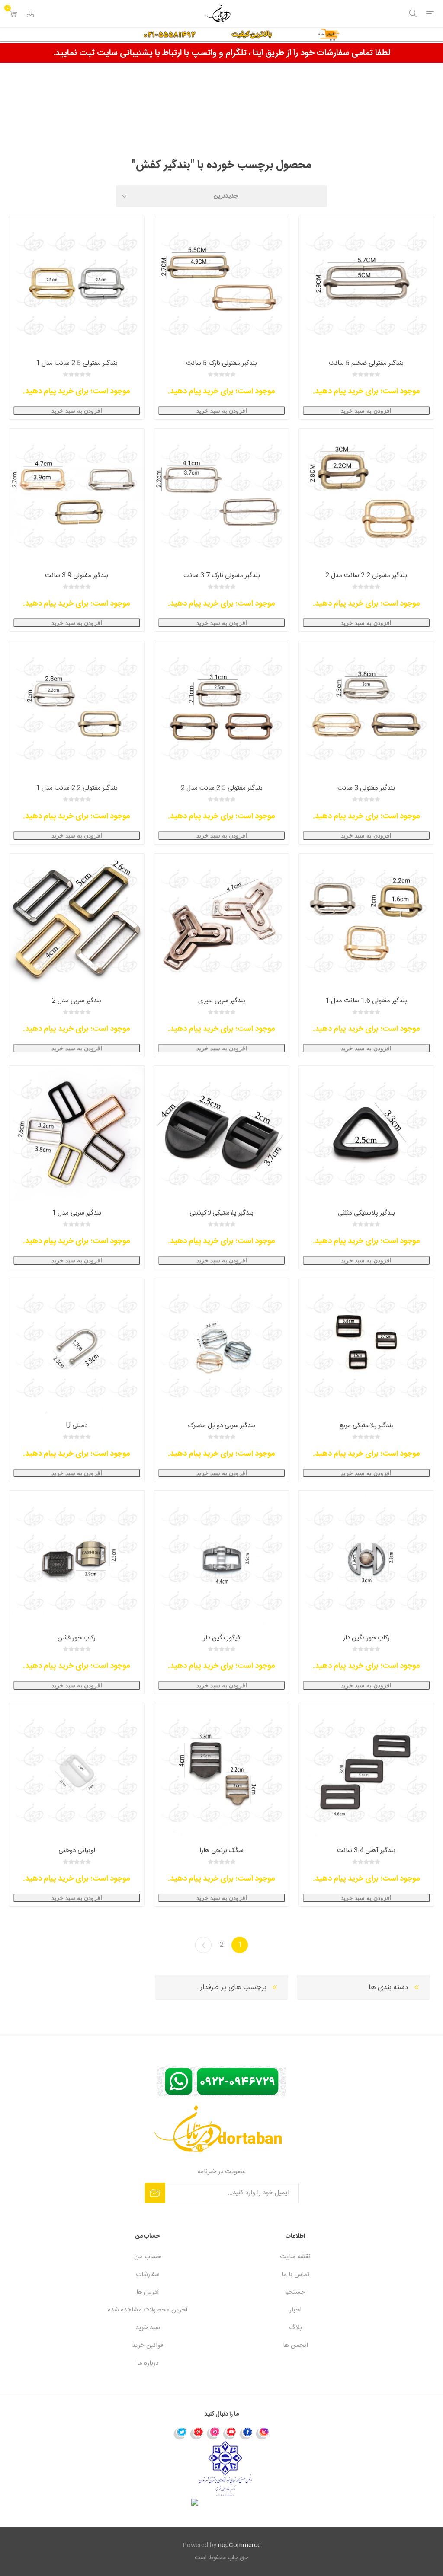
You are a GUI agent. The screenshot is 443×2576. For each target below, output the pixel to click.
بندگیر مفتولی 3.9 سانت (77, 575)
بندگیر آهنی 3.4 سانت (366, 1851)
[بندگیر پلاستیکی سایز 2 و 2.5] (222, 1133)
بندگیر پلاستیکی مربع (366, 1426)
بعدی (203, 1945)
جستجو (295, 2292)
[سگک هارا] (222, 1771)
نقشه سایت (295, 2257)
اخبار (295, 2310)
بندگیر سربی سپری (222, 1001)
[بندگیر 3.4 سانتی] (366, 1771)
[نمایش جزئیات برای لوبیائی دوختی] (77, 1771)
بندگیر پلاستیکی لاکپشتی (221, 1213)
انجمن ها (295, 2345)
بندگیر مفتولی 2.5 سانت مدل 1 (77, 363)
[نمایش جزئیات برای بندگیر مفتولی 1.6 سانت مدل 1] (366, 921)
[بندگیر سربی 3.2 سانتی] (77, 1133)
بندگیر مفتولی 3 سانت (366, 788)
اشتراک (155, 2193)
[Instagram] (263, 2433)
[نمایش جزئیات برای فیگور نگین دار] (222, 1558)
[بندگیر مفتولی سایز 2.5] (222, 709)
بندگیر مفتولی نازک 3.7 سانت (222, 575)
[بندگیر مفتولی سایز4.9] (222, 284)
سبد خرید (148, 2328)
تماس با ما (295, 2275)
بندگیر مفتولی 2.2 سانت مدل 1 (77, 788)
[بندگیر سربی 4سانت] (77, 921)
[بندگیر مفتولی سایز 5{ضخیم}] (366, 284)
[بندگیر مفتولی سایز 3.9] (77, 496)
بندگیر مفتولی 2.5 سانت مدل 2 (222, 788)
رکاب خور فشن (77, 1638)
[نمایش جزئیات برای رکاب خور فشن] (77, 1558)
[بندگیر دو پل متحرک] (222, 1346)
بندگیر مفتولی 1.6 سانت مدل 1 (366, 1001)
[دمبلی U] (77, 1346)
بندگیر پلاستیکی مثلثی (366, 1213)
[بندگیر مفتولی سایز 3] (366, 709)
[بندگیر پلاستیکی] (366, 1346)
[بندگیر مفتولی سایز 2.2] (366, 496)
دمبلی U (77, 1426)
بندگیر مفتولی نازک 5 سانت (221, 363)
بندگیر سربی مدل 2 (77, 1001)
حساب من (148, 2257)
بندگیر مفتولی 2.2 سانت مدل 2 (366, 575)
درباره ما (148, 2363)
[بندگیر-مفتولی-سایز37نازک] (222, 496)
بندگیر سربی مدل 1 (77, 1213)
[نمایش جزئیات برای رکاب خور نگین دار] (366, 1558)
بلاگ (295, 2328)
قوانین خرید (148, 2345)
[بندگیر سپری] (222, 921)
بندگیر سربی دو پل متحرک (221, 1426)
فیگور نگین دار (222, 1638)
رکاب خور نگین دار (366, 1638)
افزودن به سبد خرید (366, 411)
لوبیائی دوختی (77, 1851)
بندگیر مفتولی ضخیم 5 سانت (366, 363)
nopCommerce (239, 2545)
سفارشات (148, 2275)
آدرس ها (148, 2292)
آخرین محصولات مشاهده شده (148, 2310)
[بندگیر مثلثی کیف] (366, 1133)
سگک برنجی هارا (221, 1851)
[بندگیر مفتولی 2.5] (77, 284)
